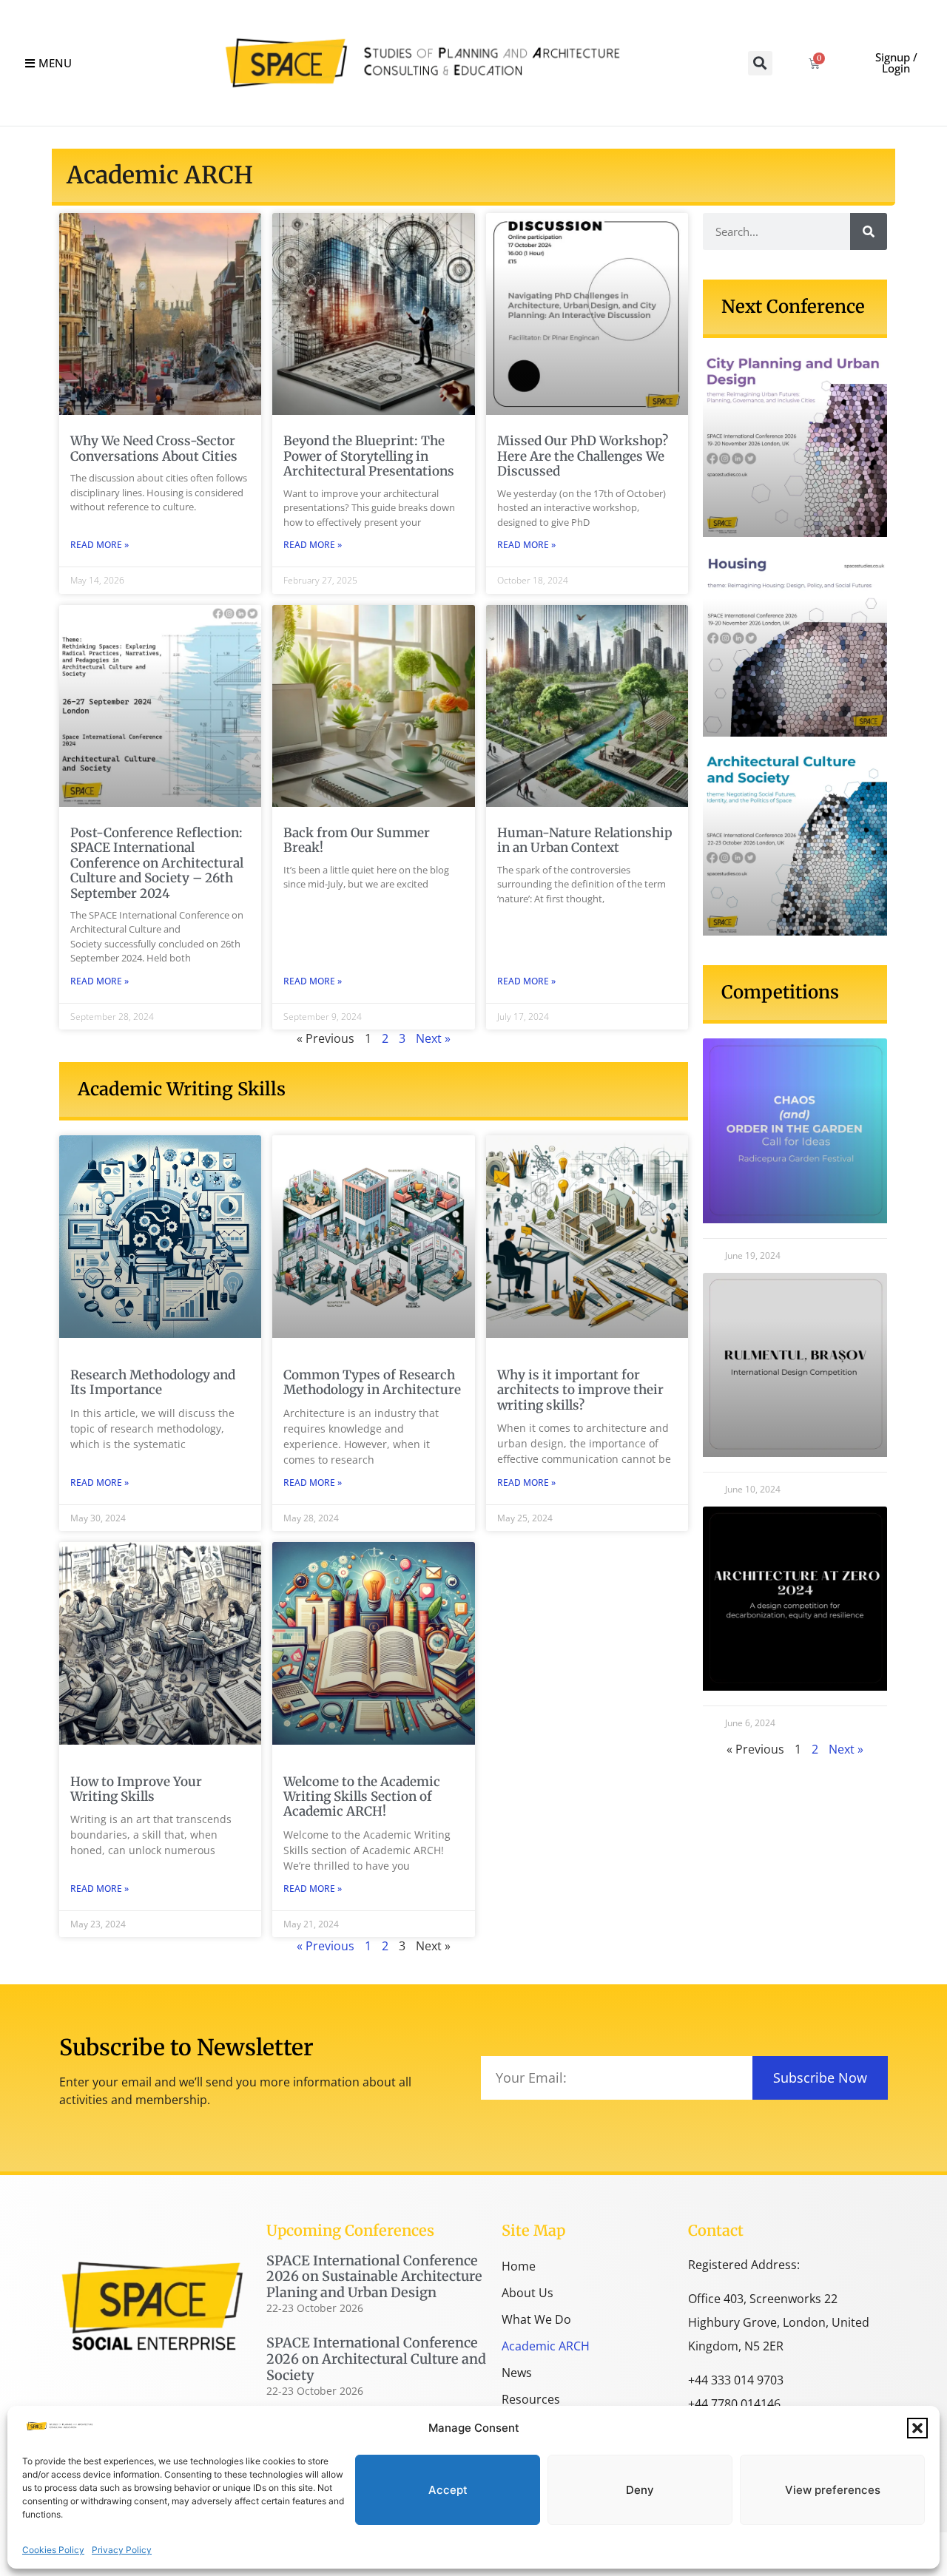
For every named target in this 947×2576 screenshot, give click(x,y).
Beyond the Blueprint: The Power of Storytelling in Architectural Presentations (369, 456)
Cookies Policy (53, 2550)
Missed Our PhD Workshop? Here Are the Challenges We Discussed (583, 456)
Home (519, 2266)
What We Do (536, 2319)
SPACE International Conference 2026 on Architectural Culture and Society (376, 2359)
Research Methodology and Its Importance (153, 1382)
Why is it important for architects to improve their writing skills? (580, 1390)
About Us (528, 2293)
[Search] (869, 231)
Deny (640, 2490)
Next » (433, 1038)
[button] (917, 2428)
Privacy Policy (122, 2550)
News (517, 2373)
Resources (531, 2399)
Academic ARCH (546, 2346)
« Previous (326, 1946)
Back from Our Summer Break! (357, 840)
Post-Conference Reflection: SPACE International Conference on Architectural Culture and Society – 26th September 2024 (157, 863)
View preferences (833, 2490)
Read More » (100, 545)
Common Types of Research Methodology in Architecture (372, 1382)
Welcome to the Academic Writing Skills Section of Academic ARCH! (362, 1797)
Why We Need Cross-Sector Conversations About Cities (154, 448)
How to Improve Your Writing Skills (136, 1789)
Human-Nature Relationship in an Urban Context (585, 840)
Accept (448, 2490)
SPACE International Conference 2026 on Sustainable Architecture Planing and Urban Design (374, 2276)
